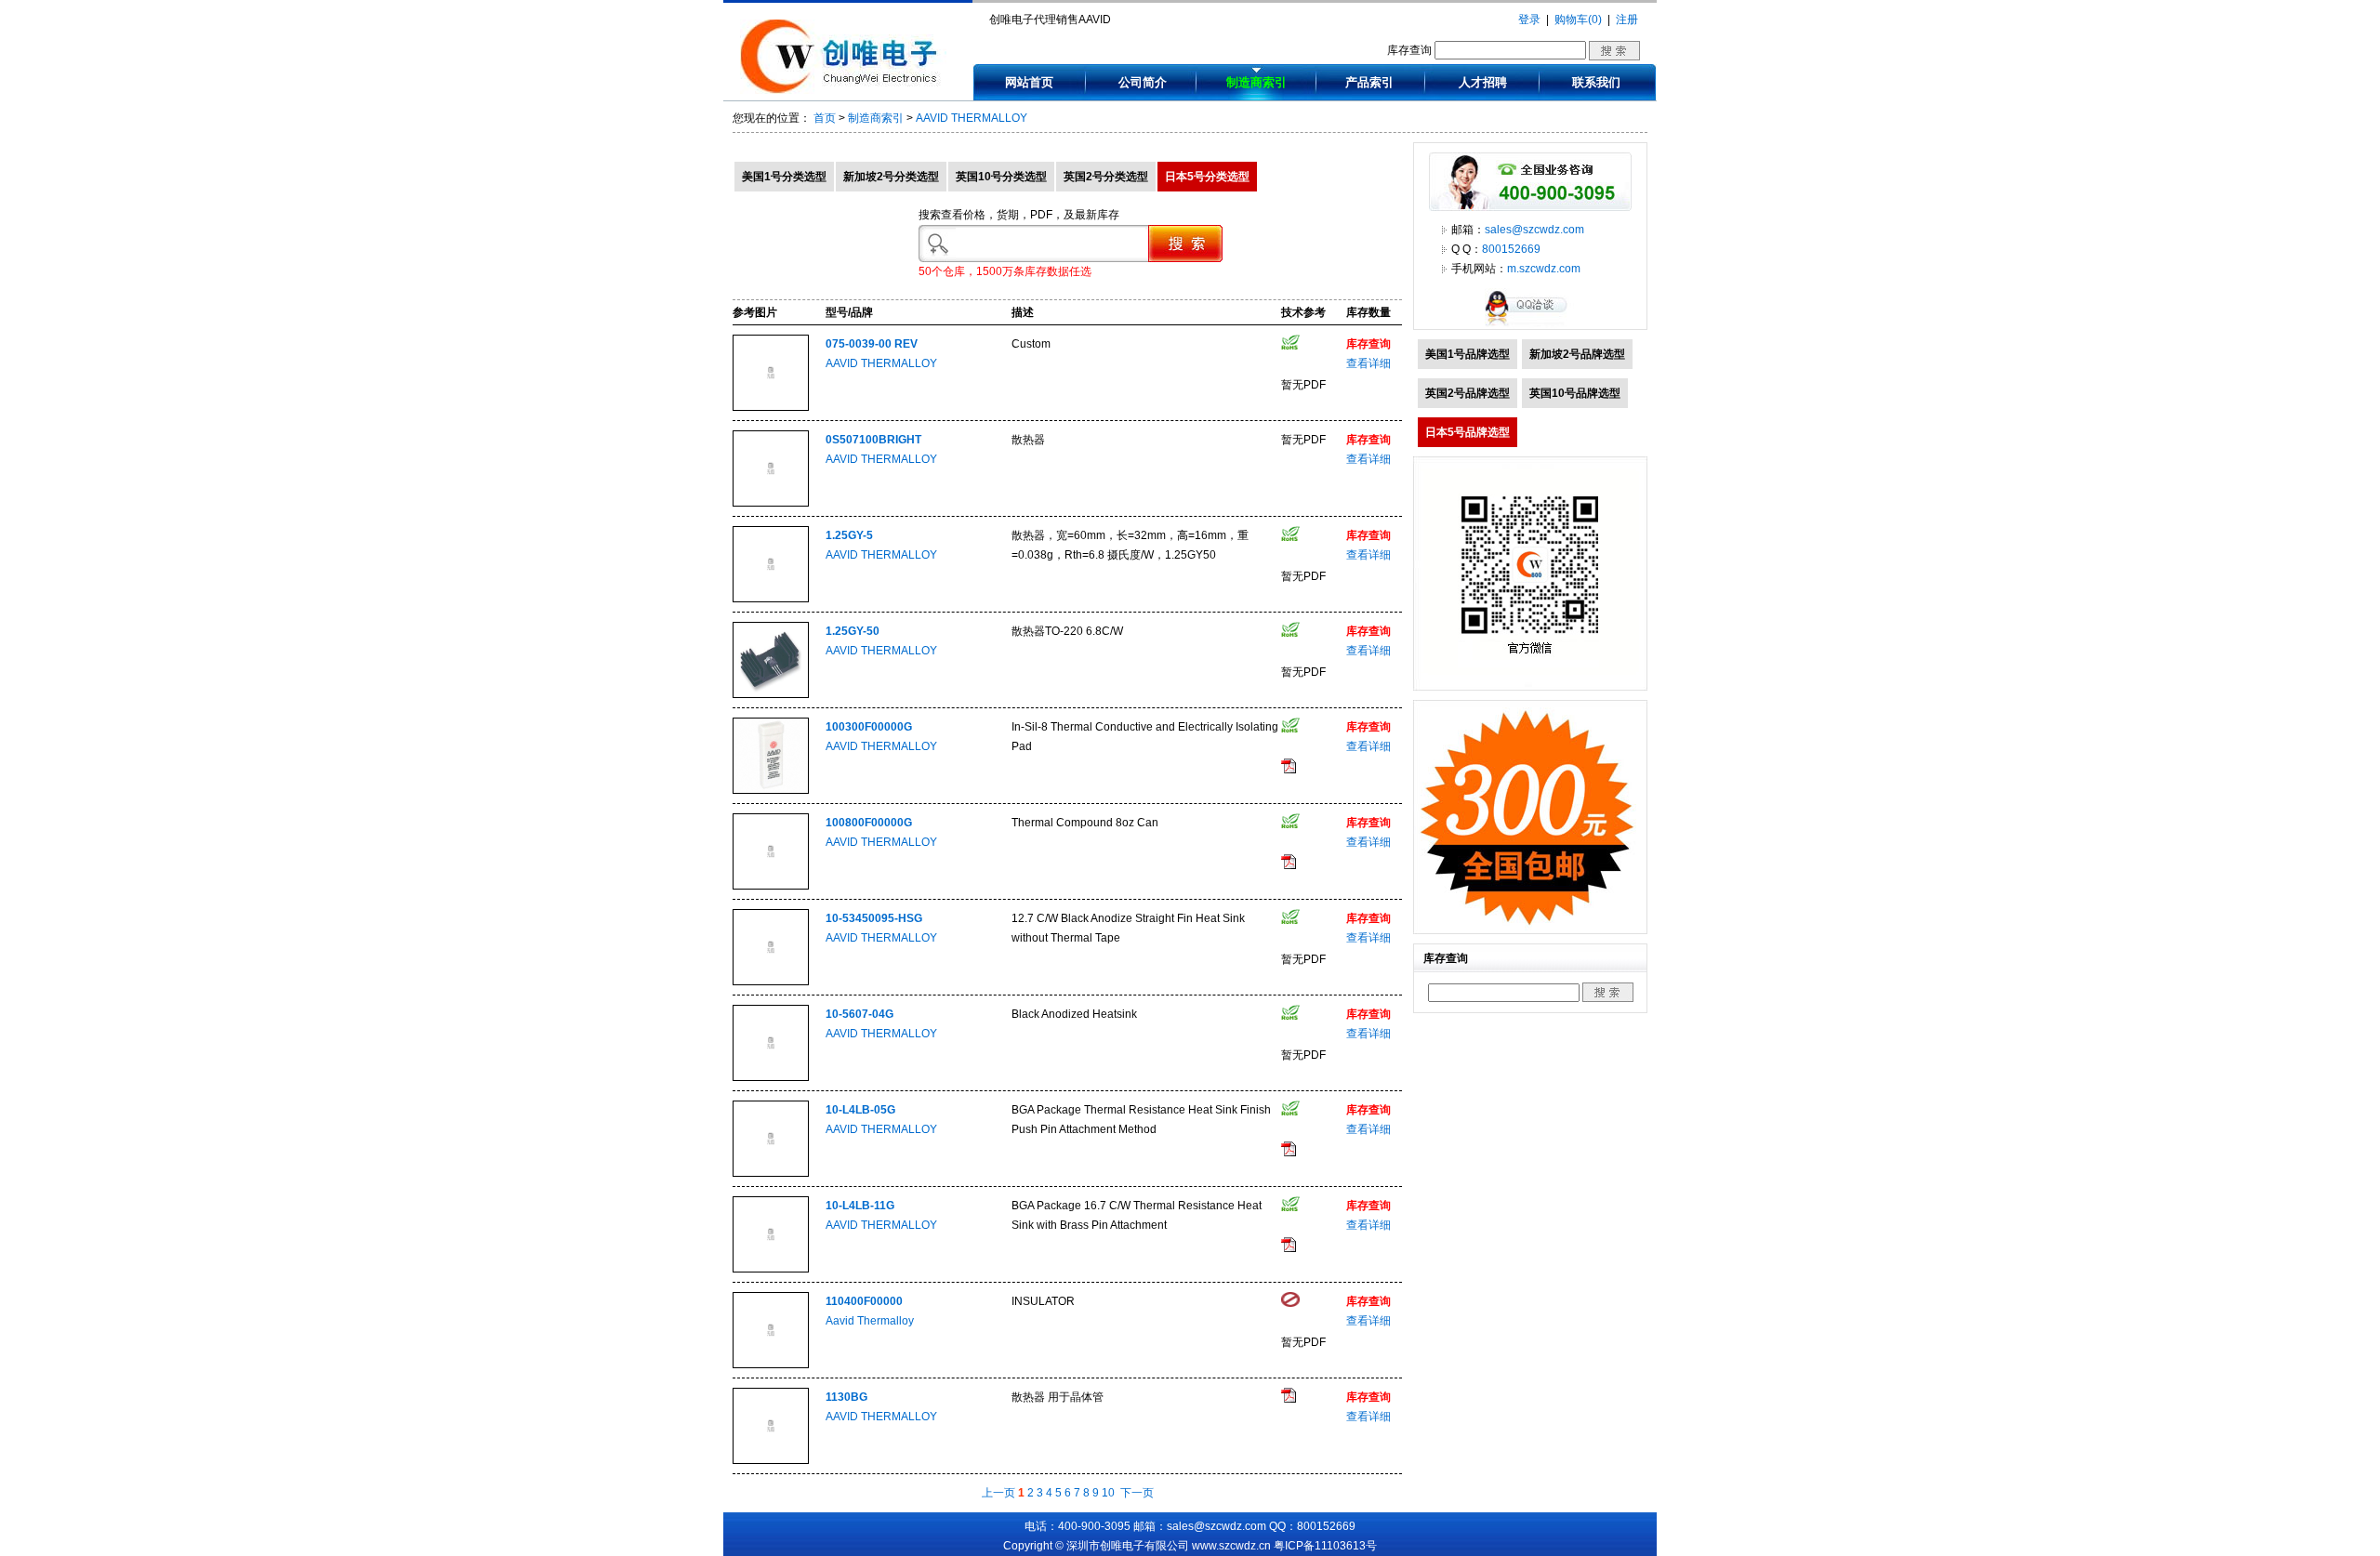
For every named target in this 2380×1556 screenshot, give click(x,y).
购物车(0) (1578, 20)
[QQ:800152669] (1530, 325)
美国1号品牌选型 (1468, 354)
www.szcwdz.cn (1231, 1546)
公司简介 (1143, 82)
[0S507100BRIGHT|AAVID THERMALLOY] (771, 503)
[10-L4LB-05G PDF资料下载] (1289, 1153)
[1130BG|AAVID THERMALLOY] (771, 1460)
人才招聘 (1483, 82)
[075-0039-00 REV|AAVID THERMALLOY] (771, 407)
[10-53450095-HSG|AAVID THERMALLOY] (771, 982)
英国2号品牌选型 (1468, 393)
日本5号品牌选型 (1468, 432)
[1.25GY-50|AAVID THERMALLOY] (771, 694)
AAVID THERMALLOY (972, 118)
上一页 (998, 1493)
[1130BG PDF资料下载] (1289, 1399)
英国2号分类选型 (1106, 177)
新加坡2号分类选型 (891, 177)
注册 (1627, 20)
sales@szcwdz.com (1534, 230)
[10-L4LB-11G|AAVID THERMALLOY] (771, 1269)
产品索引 (1369, 82)
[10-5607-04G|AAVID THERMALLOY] (771, 1077)
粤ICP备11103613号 (1325, 1546)
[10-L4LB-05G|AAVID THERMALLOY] (771, 1173)
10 (1108, 1493)
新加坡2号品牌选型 (1577, 354)
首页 (825, 118)
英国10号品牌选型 (1575, 393)
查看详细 (1368, 363)
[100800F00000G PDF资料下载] (1289, 865)
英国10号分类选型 (1001, 177)
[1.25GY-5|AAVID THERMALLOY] (771, 599)
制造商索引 (1256, 82)
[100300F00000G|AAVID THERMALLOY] (771, 790)
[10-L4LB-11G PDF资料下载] (1289, 1248)
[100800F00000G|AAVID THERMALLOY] (771, 886)
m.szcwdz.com (1544, 269)
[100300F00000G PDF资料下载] (1289, 770)
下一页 (1137, 1493)
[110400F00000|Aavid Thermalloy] (771, 1365)
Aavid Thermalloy (870, 1321)
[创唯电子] (843, 90)
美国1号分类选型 (784, 177)
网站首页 (1029, 82)
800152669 (1511, 249)
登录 (1529, 20)
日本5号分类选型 (1207, 177)
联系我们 (1596, 82)
